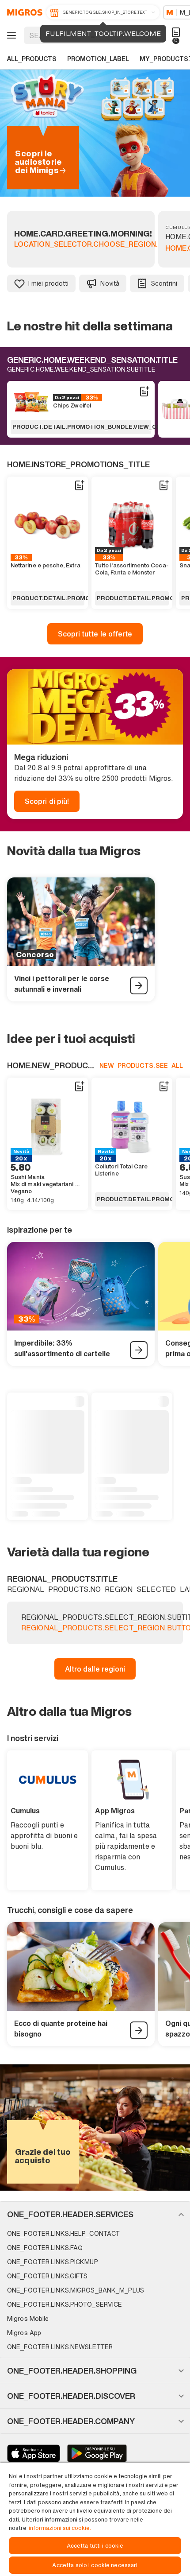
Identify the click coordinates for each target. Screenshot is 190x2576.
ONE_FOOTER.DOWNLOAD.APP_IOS (34, 2453)
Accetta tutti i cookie (95, 2546)
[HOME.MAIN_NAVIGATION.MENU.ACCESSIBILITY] (10, 35)
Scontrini (164, 283)
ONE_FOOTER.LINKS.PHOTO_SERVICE (65, 2304)
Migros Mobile (28, 2318)
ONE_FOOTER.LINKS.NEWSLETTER (60, 2347)
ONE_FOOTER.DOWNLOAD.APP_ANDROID (97, 2453)
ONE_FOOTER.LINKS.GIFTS (47, 2276)
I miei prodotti (48, 283)
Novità (110, 283)
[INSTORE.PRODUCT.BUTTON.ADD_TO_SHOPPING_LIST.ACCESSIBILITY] (144, 392)
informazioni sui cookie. (60, 2528)
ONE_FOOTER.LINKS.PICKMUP (53, 2262)
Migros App (24, 2333)
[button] (95, 2214)
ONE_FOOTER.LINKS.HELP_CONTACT (63, 2233)
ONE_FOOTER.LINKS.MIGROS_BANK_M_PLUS (76, 2290)
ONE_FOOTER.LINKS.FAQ (45, 2248)
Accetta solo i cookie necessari (95, 2565)
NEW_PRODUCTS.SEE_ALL (141, 1065)
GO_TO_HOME (23, 12)
